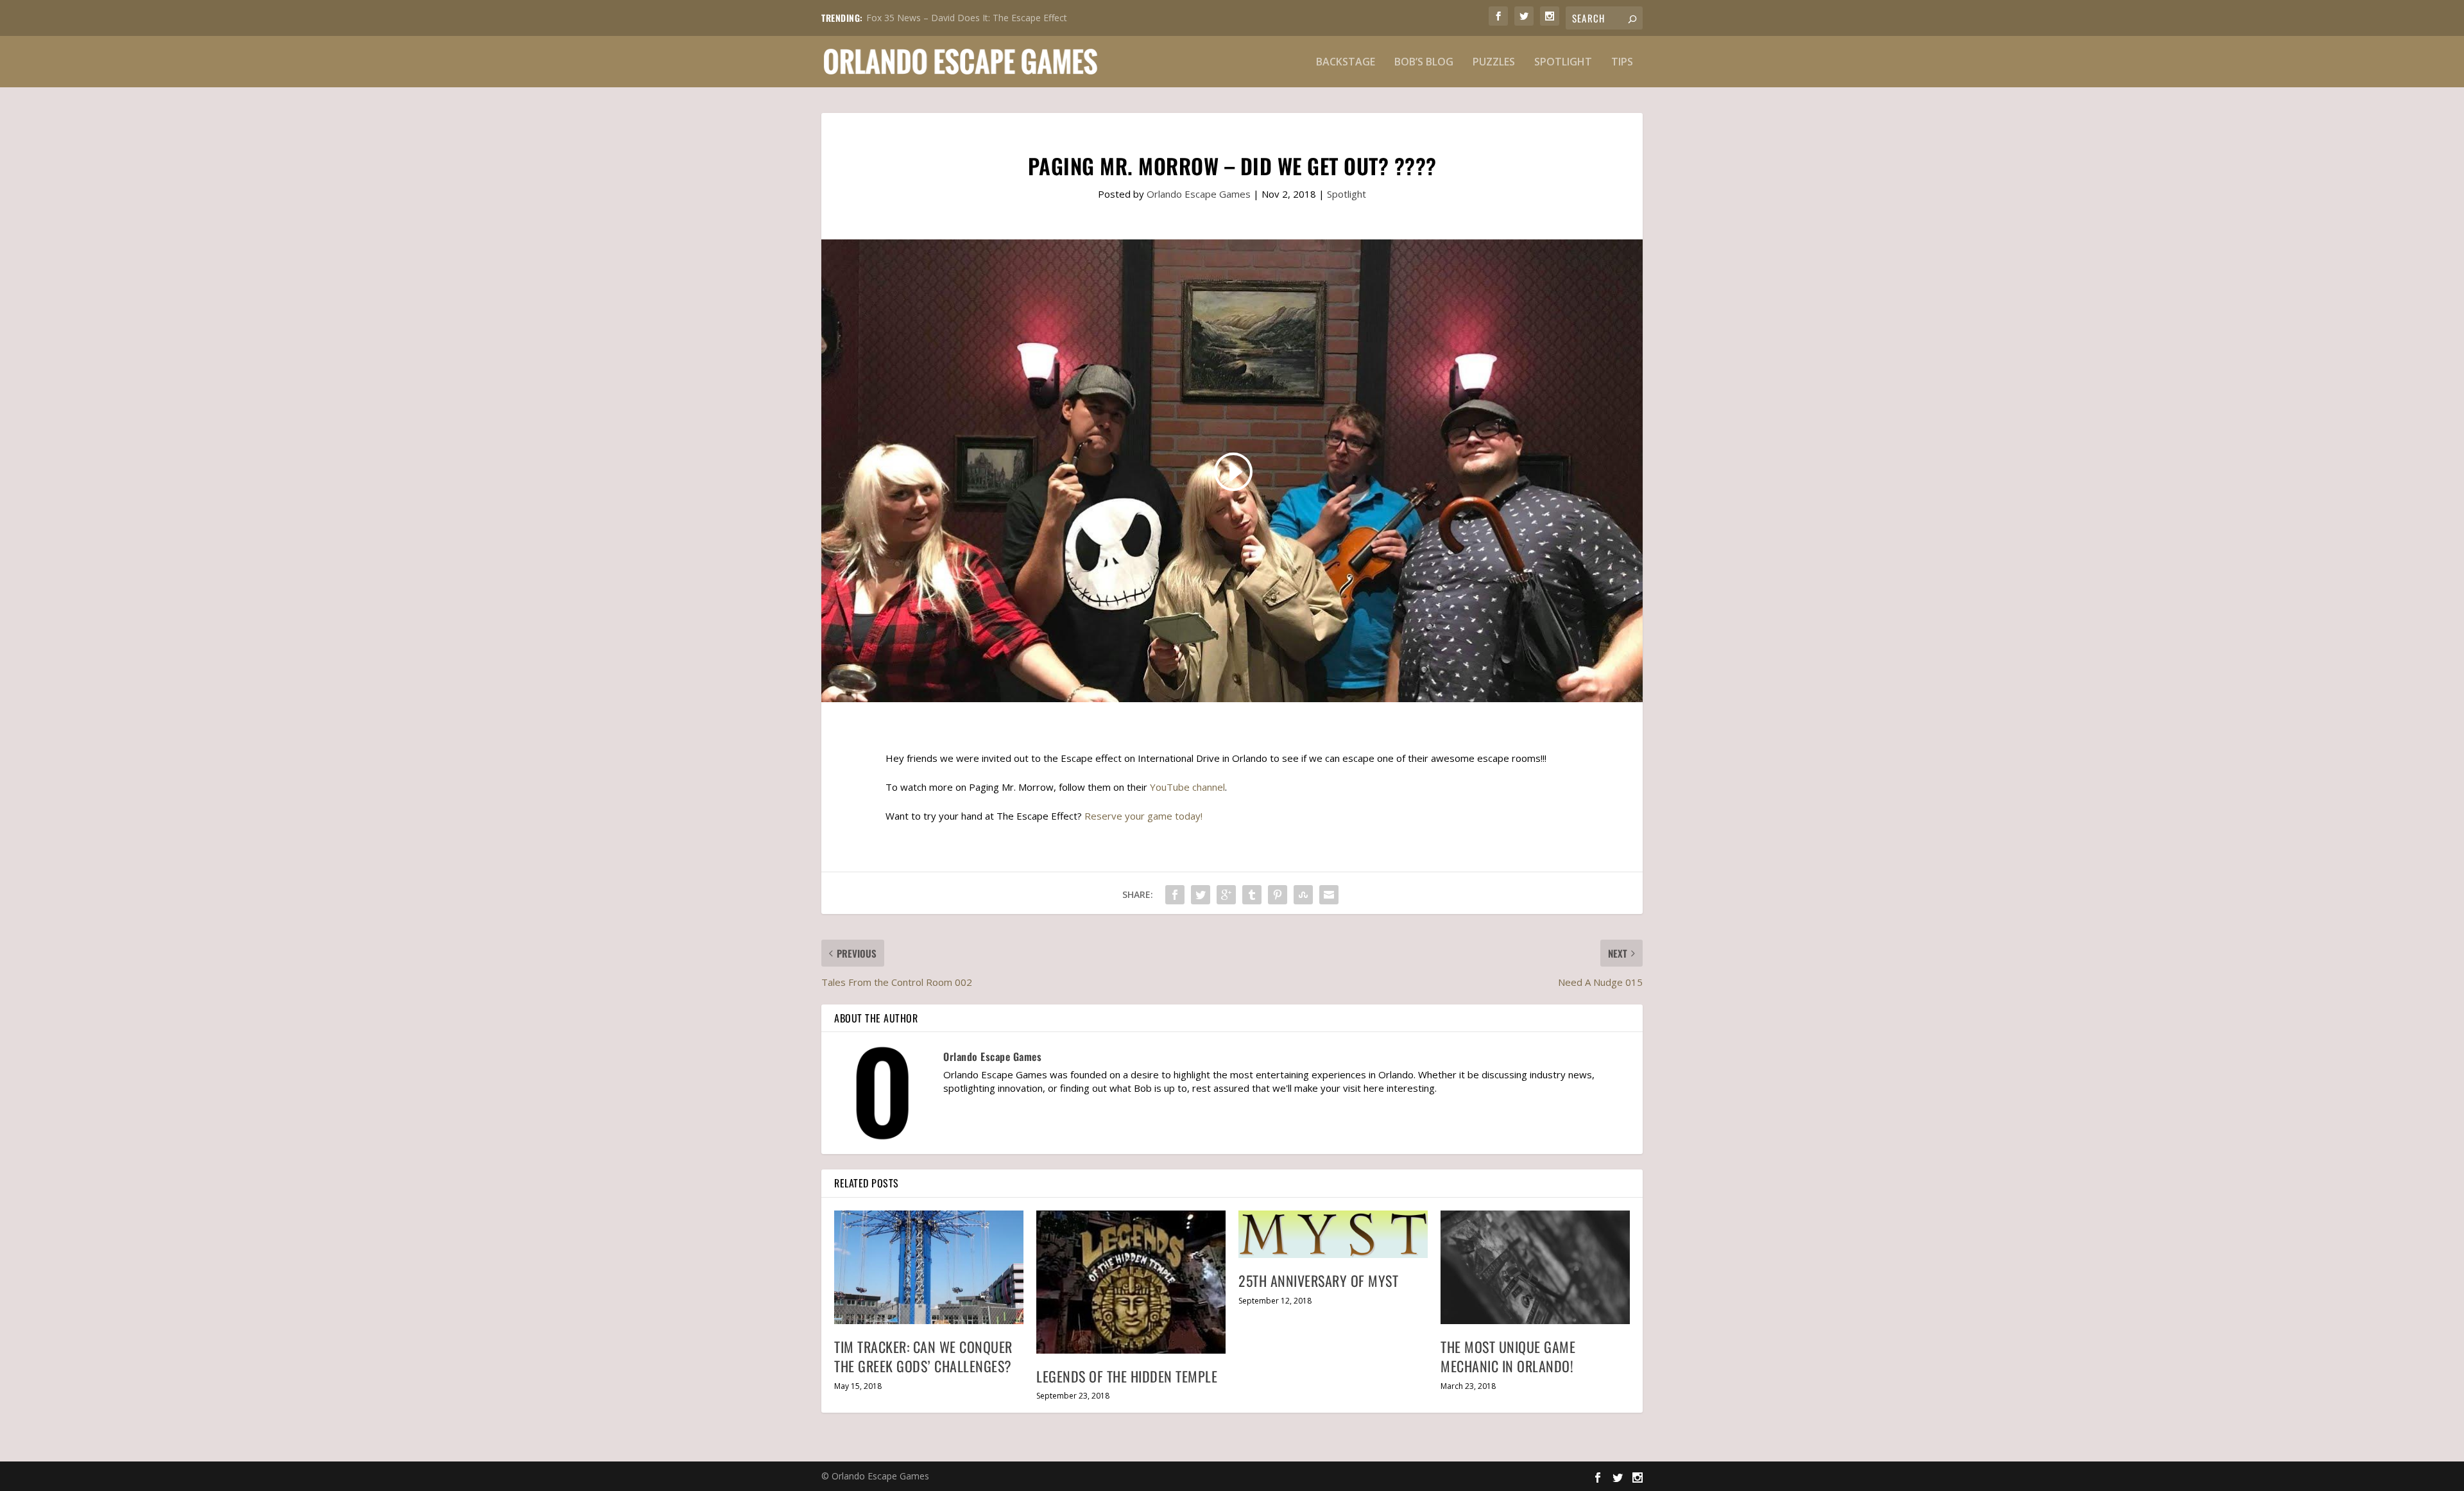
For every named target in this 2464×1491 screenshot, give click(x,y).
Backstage (1346, 63)
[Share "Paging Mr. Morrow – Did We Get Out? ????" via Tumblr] (1252, 895)
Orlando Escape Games (1199, 194)
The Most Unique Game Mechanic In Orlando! (1508, 1357)
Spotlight (1563, 63)
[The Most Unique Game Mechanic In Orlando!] (1535, 1267)
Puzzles (1494, 63)
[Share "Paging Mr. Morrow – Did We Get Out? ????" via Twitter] (1201, 895)
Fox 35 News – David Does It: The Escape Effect (967, 18)
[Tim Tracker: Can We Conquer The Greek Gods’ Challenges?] (929, 1267)
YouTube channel (1187, 787)
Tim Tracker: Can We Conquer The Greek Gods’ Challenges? (923, 1357)
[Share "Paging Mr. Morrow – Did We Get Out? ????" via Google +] (1226, 895)
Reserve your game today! (1143, 816)
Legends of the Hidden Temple (1127, 1376)
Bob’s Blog (1424, 63)
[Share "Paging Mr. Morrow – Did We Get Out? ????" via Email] (1329, 895)
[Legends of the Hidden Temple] (1131, 1282)
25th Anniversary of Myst (1318, 1280)
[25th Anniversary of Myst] (1333, 1235)
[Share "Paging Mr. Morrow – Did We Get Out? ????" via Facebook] (1175, 895)
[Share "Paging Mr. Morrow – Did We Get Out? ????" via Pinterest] (1278, 895)
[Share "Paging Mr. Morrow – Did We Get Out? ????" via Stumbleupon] (1303, 895)
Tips (1622, 63)
